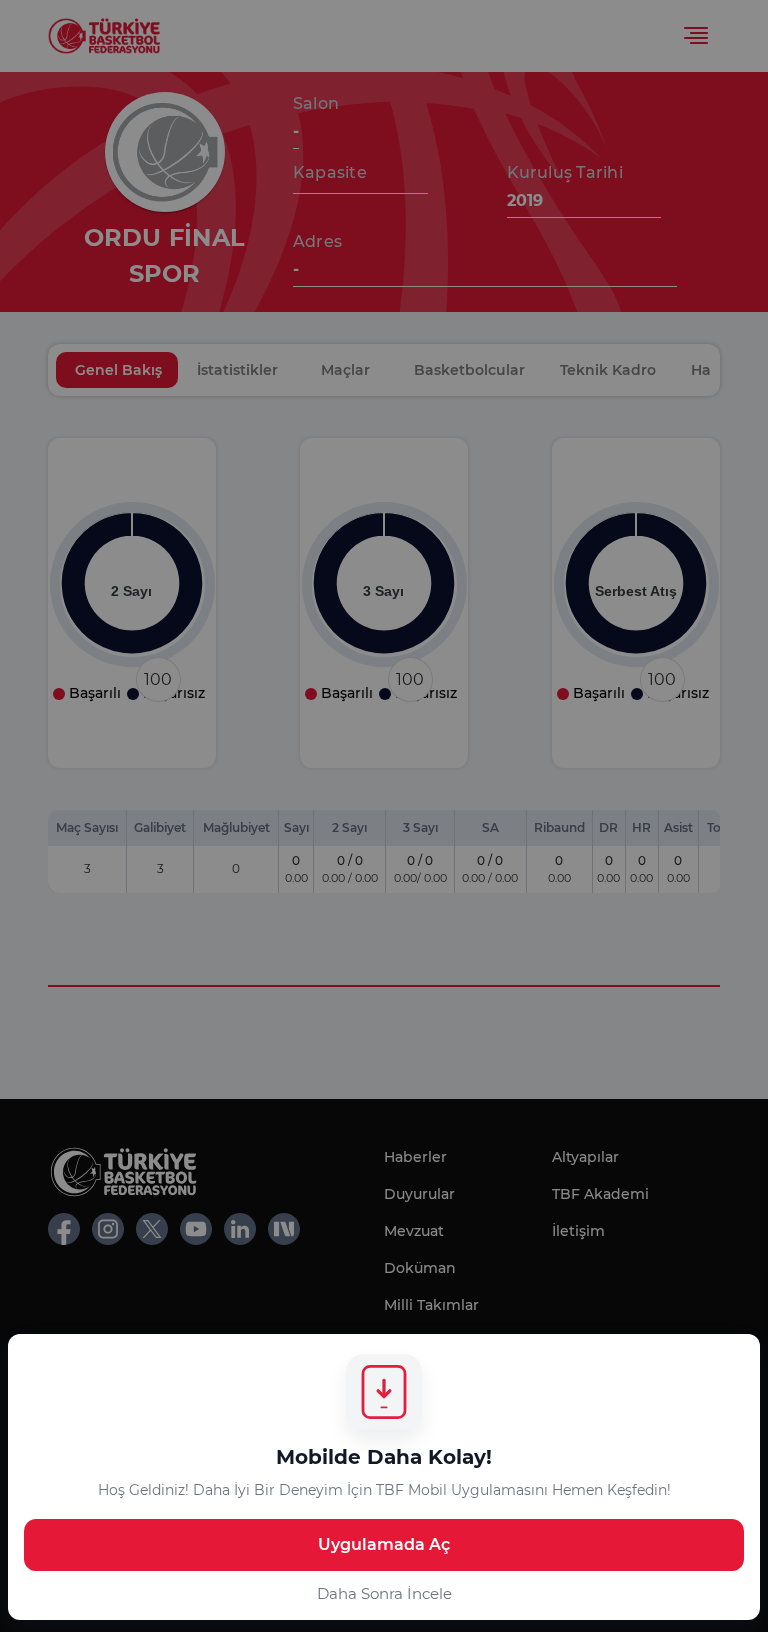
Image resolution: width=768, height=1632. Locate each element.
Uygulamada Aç (384, 1544)
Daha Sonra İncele (384, 1593)
